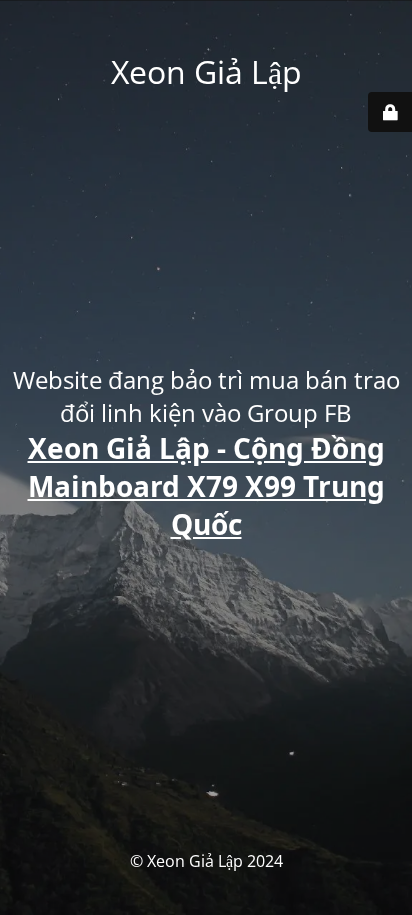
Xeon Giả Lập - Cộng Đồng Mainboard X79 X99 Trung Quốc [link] (206, 486)
